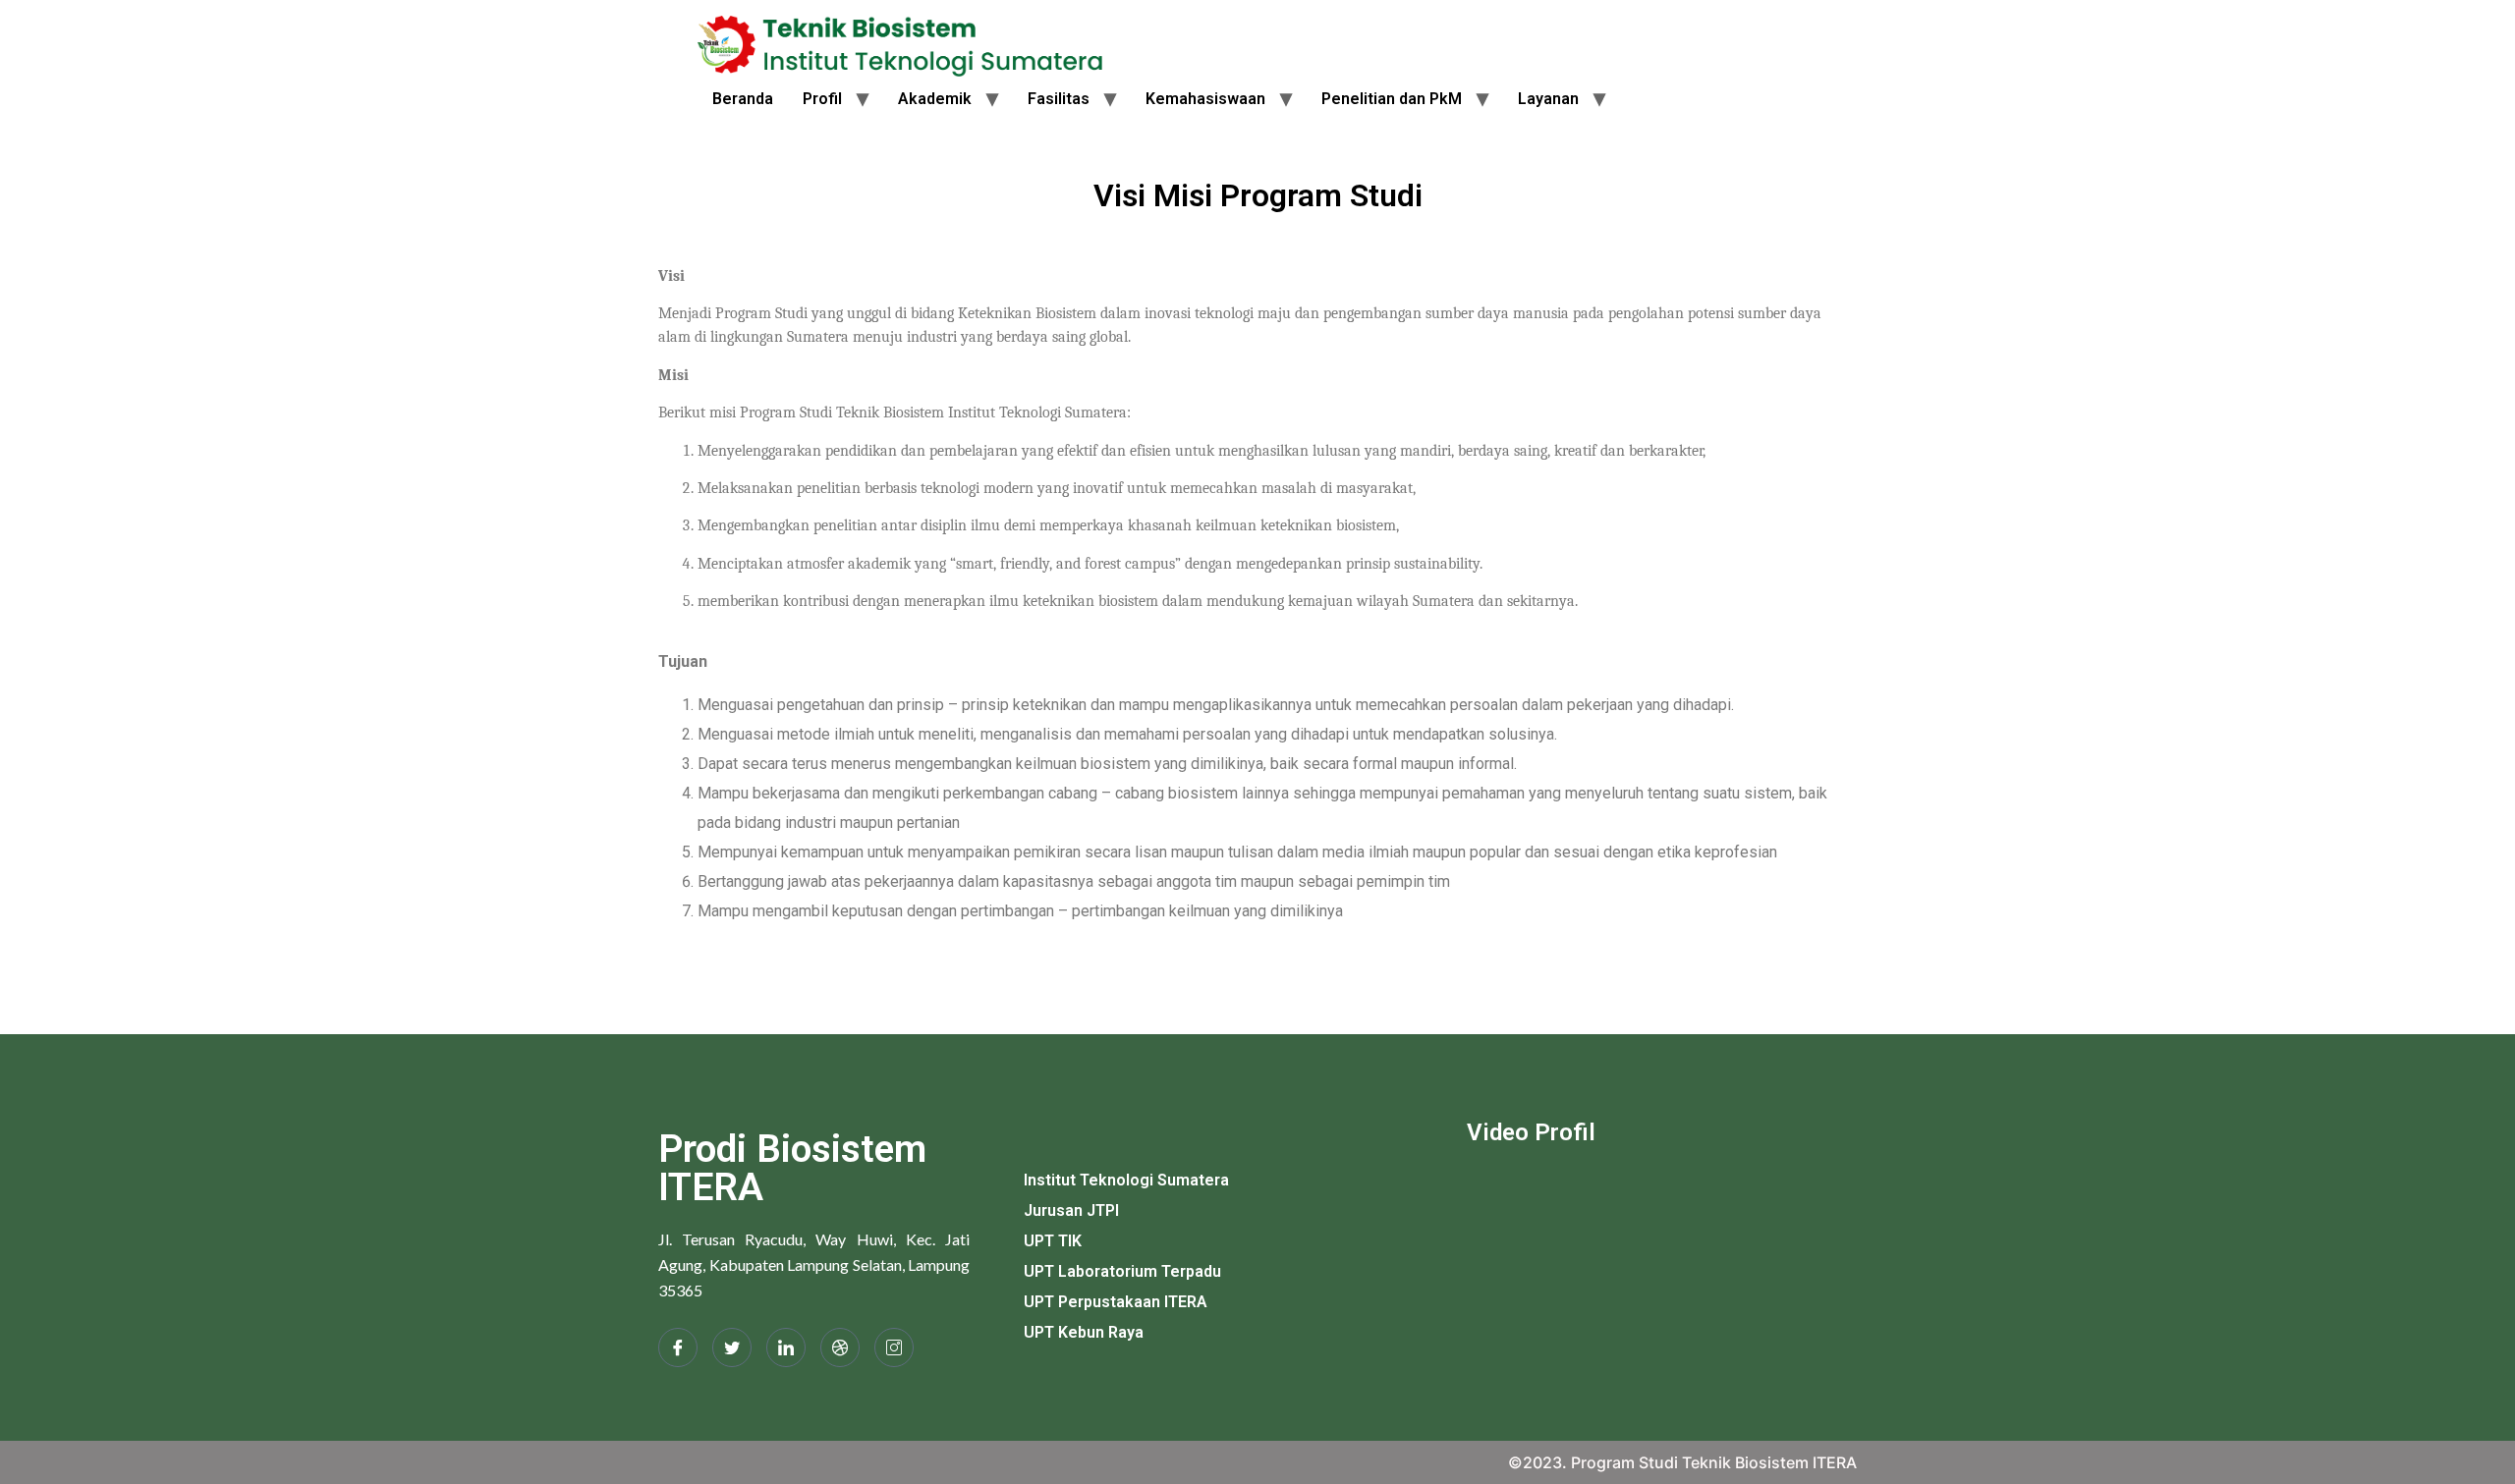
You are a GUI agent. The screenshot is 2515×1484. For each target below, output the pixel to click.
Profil (822, 99)
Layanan (1548, 99)
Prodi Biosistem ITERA (792, 1168)
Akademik (935, 99)
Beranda (743, 99)
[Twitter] (732, 1347)
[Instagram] (894, 1347)
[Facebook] (678, 1347)
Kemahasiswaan (1205, 99)
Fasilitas (1059, 99)
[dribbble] (840, 1347)
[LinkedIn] (786, 1347)
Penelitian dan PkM (1392, 99)
